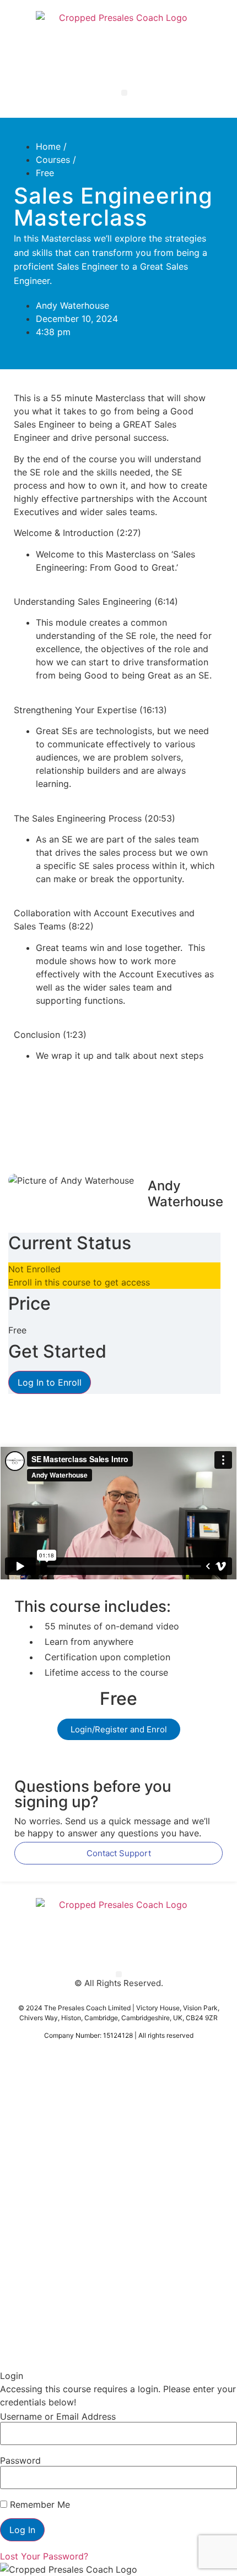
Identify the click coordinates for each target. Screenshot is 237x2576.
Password (20, 2460)
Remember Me (39, 2504)
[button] (124, 93)
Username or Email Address (58, 2416)
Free (45, 173)
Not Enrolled (34, 1269)
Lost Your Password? (44, 2556)
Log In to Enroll (50, 1382)
